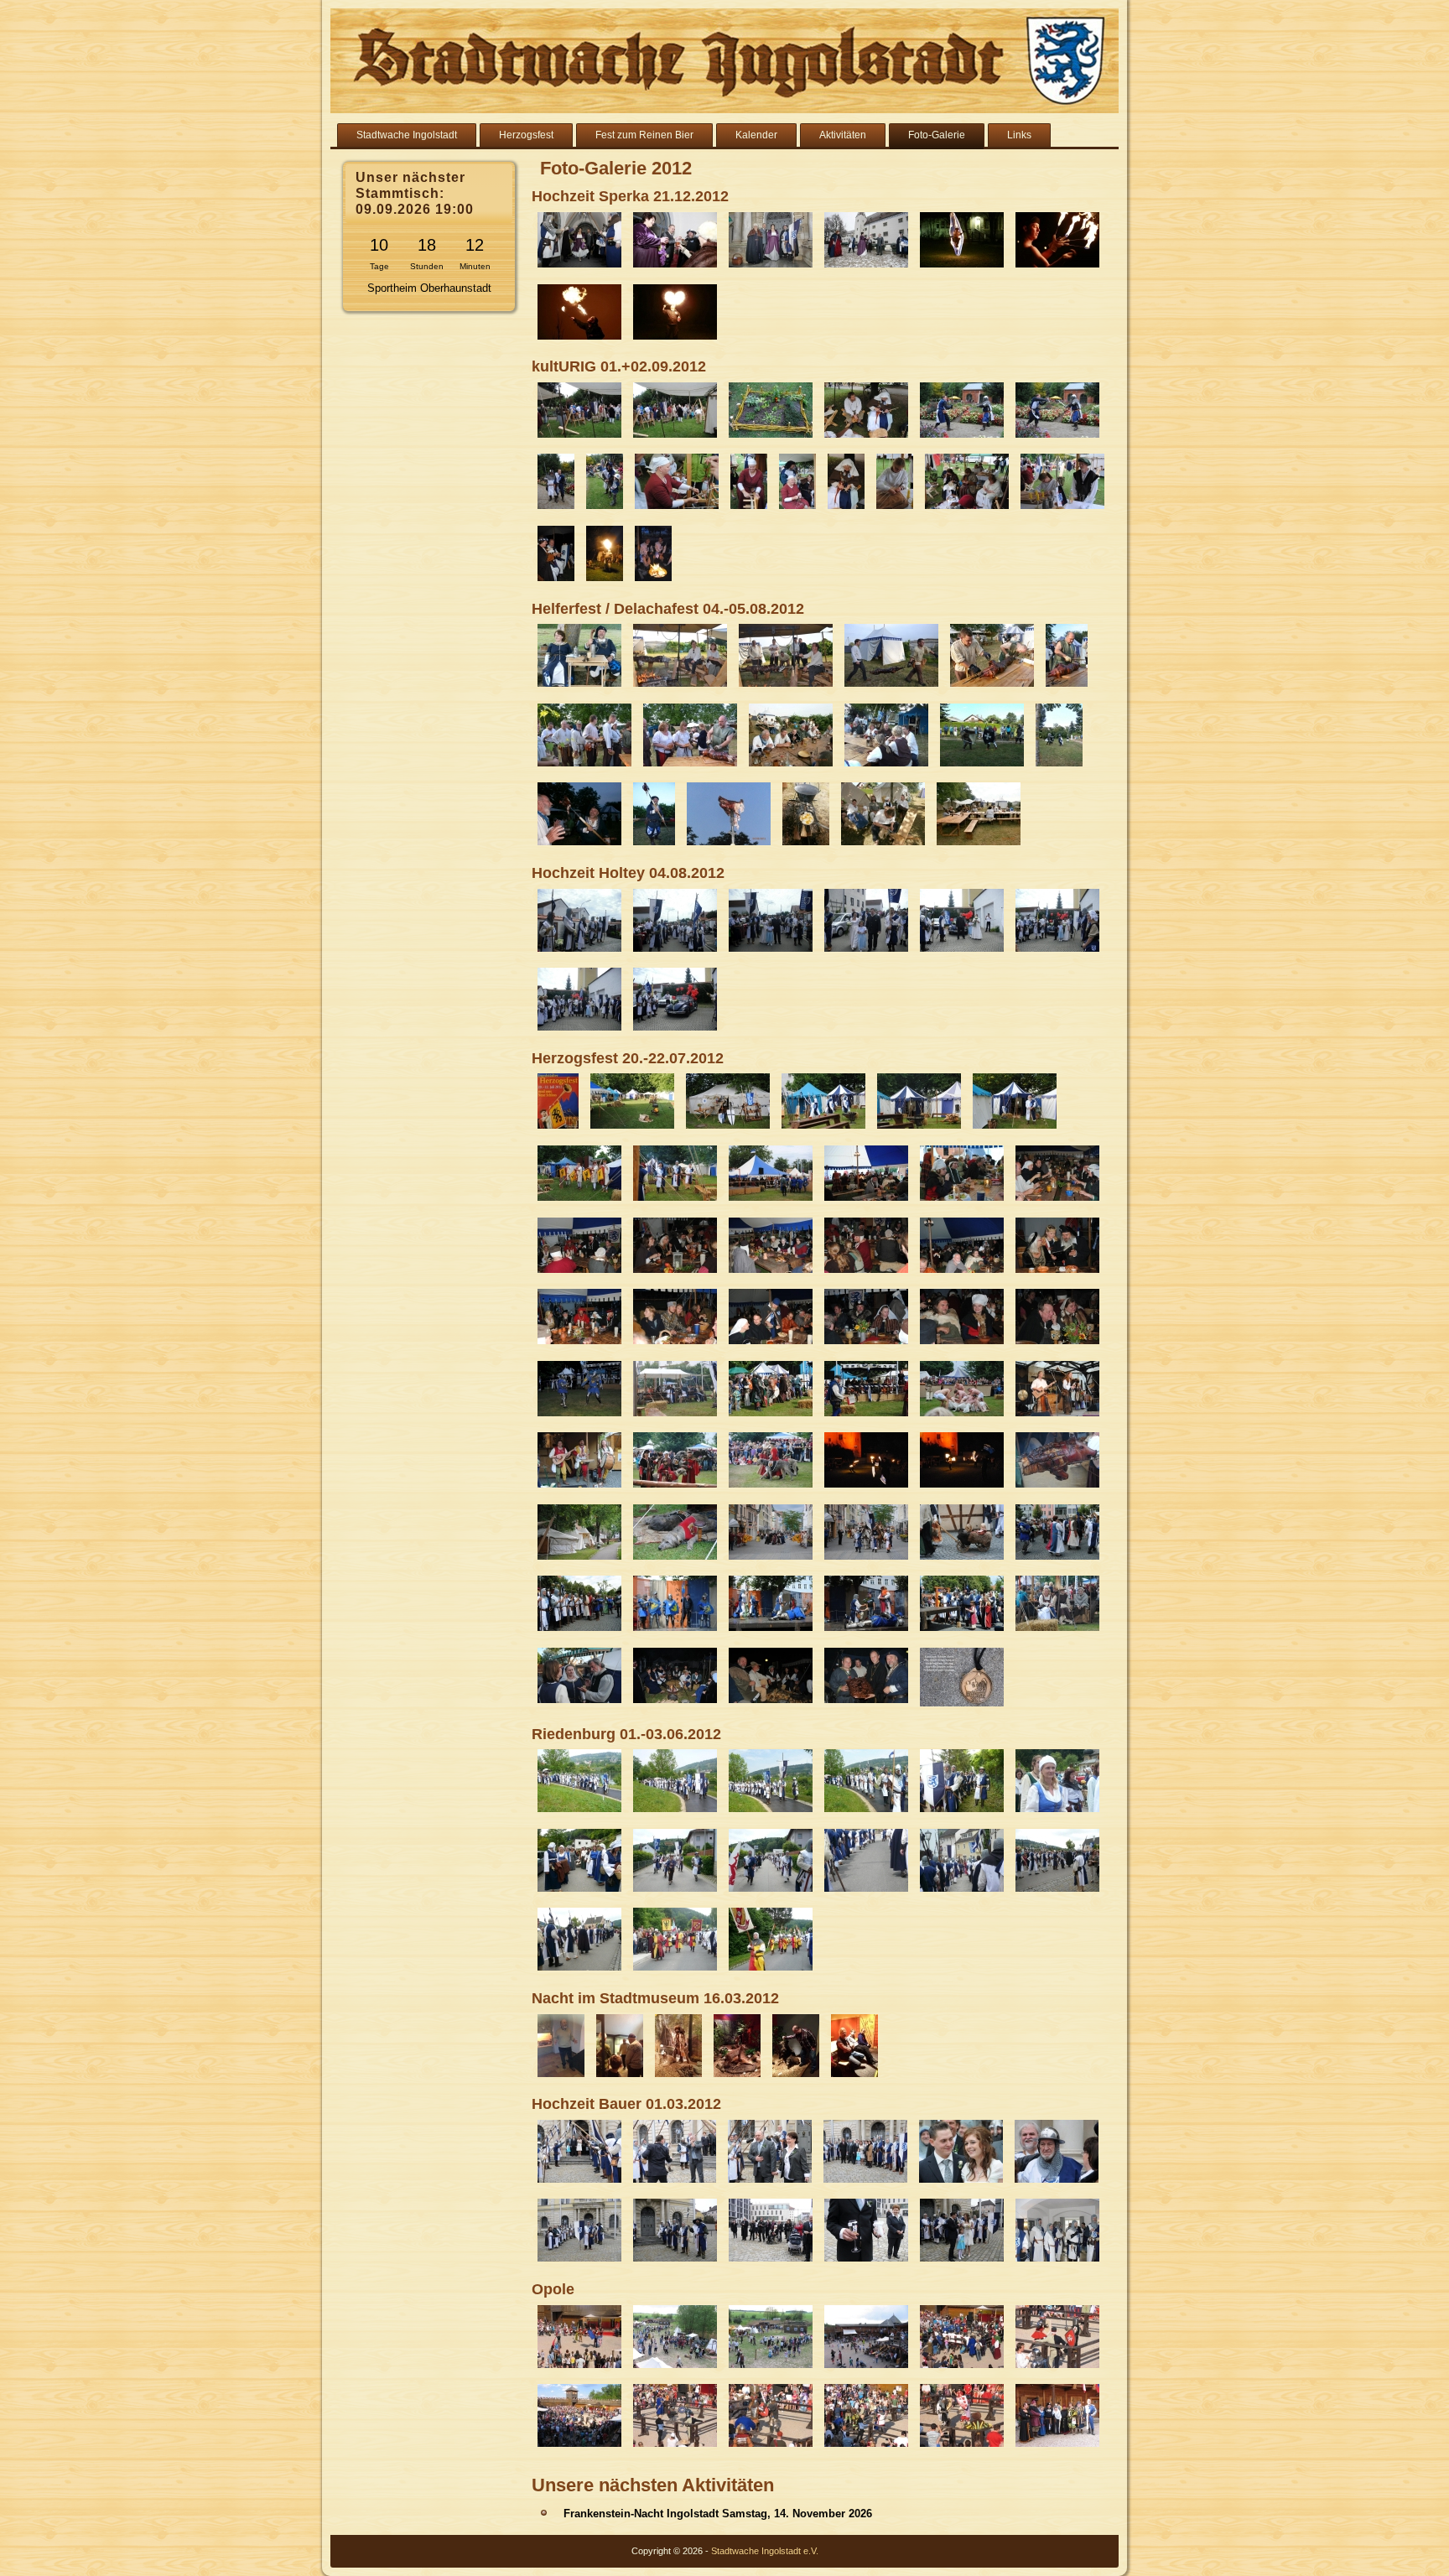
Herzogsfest (526, 135)
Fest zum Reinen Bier (644, 135)
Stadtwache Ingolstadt (407, 135)
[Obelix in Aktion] (796, 2078)
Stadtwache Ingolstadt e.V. (765, 2551)
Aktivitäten (843, 135)
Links (1019, 135)
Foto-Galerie (937, 135)
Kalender (756, 135)
